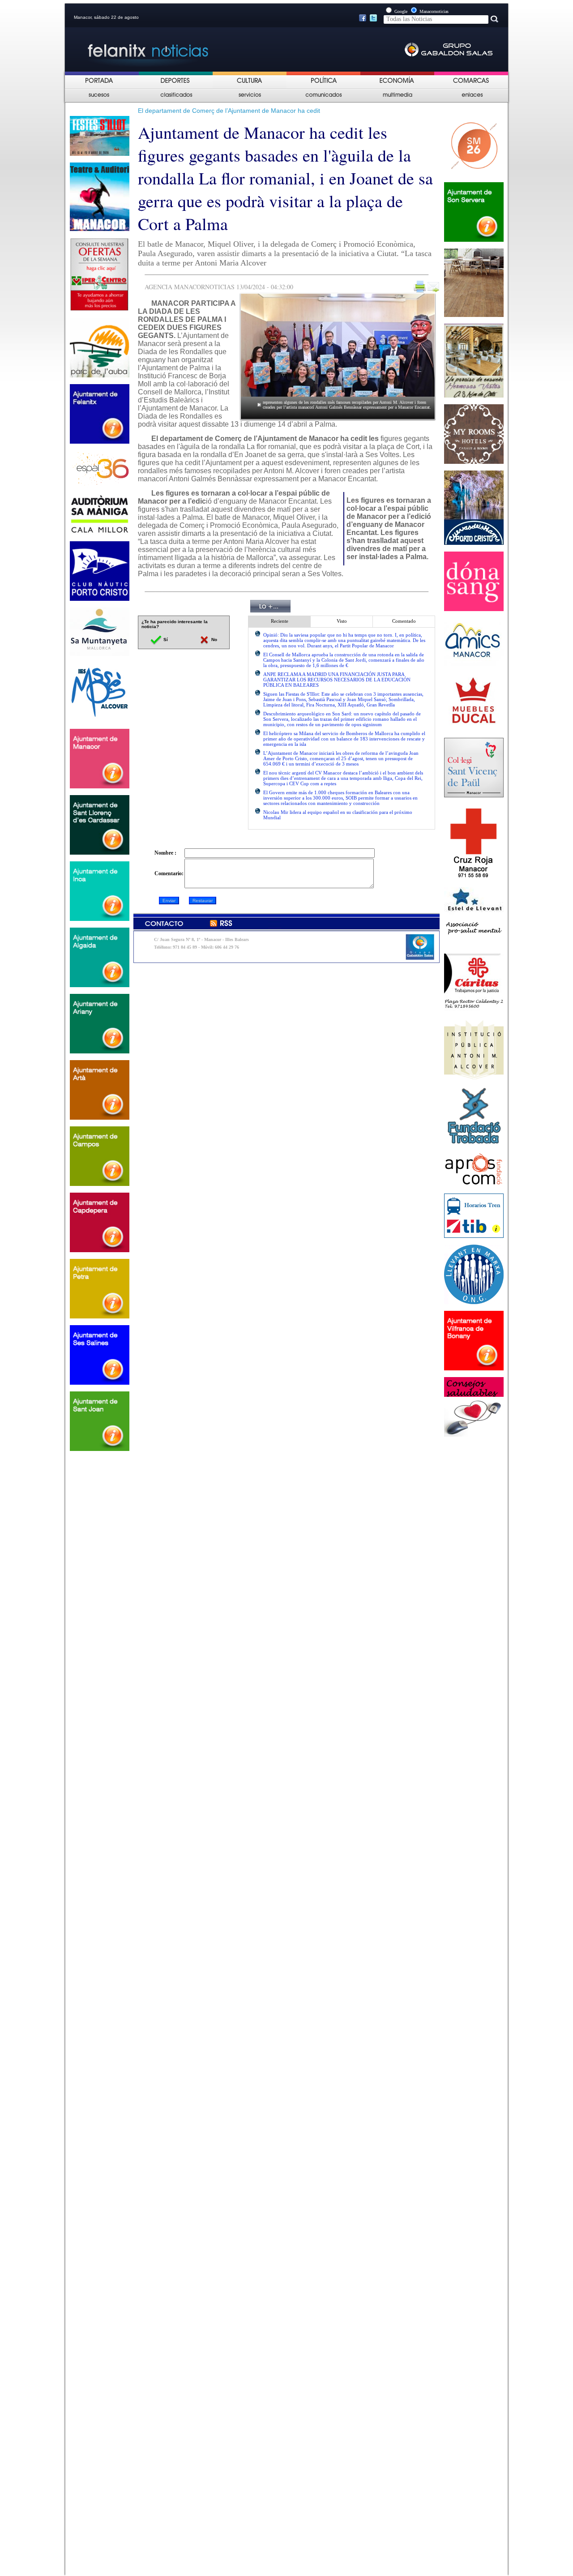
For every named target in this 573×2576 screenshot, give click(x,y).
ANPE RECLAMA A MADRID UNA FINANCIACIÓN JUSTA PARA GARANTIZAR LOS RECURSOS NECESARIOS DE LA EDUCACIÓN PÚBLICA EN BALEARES (337, 680)
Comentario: (169, 873)
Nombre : (165, 853)
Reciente (280, 621)
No (214, 640)
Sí (165, 640)
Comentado (404, 621)
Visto (342, 621)
